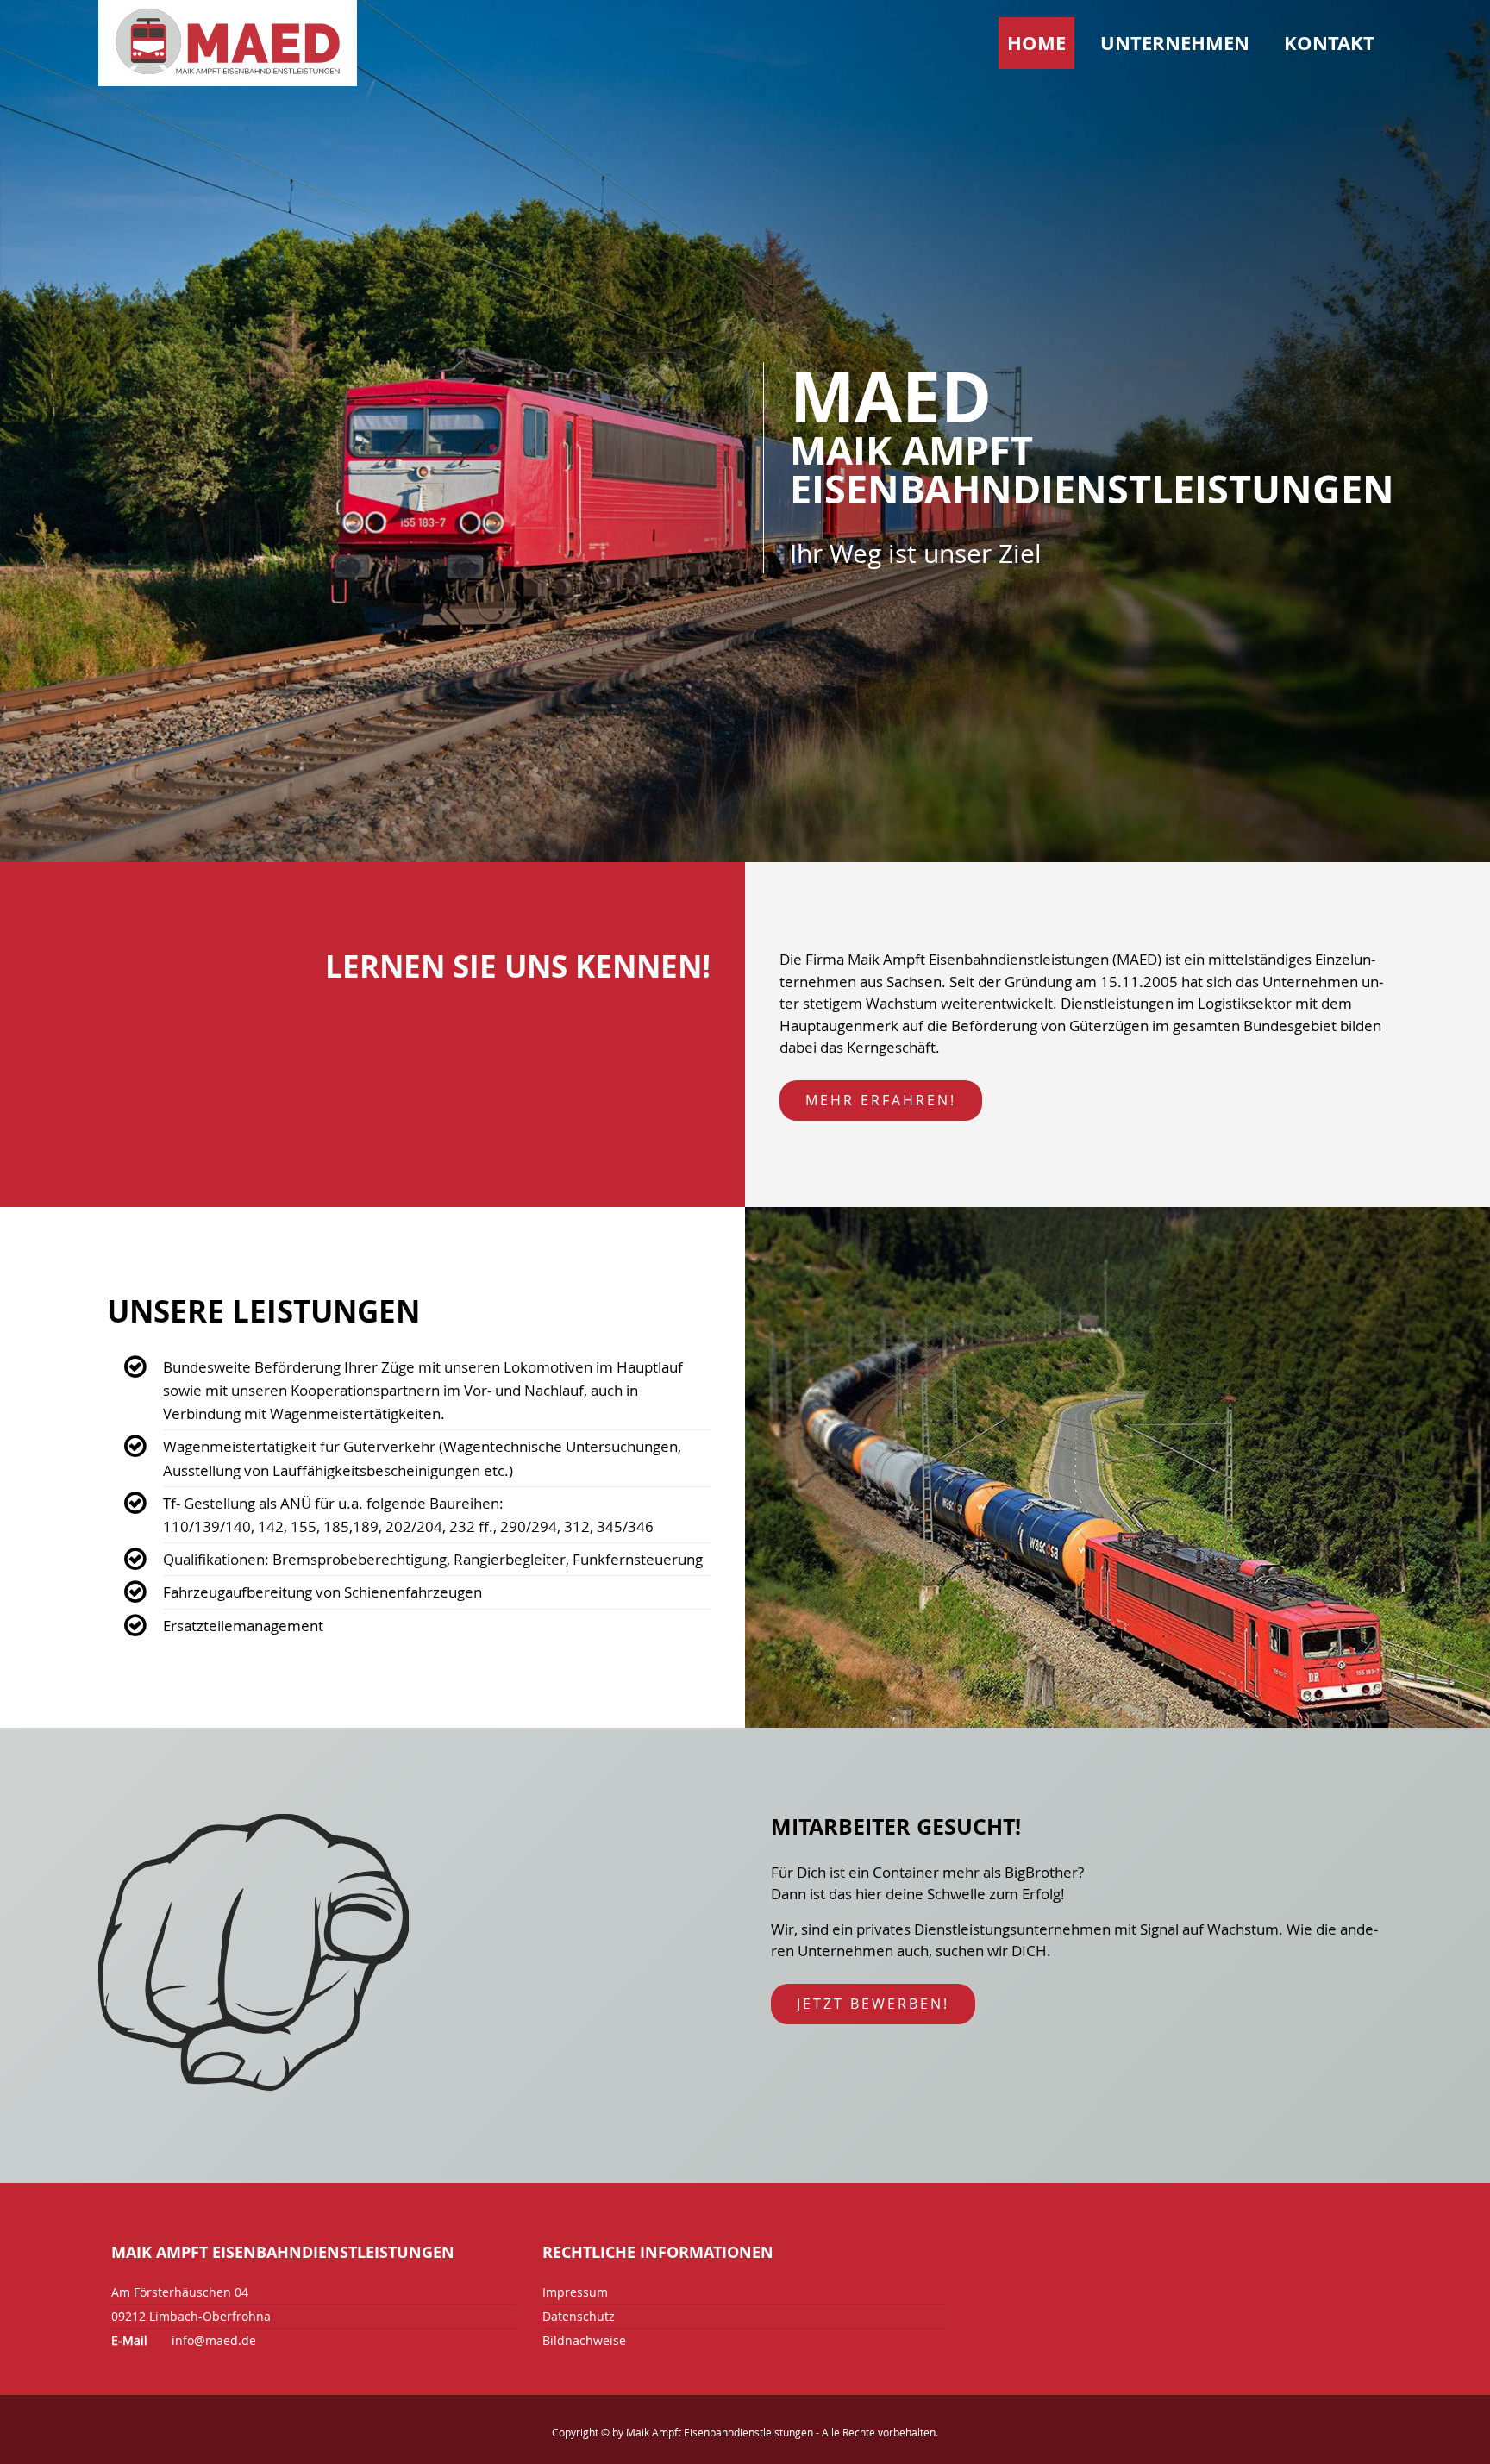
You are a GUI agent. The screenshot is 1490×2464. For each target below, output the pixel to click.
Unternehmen (1175, 43)
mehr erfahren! (881, 1100)
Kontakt (1329, 43)
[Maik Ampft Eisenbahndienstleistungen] (228, 44)
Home (1036, 43)
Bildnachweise (584, 2340)
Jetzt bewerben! (873, 2004)
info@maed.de (214, 2340)
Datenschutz (579, 2316)
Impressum (575, 2292)
